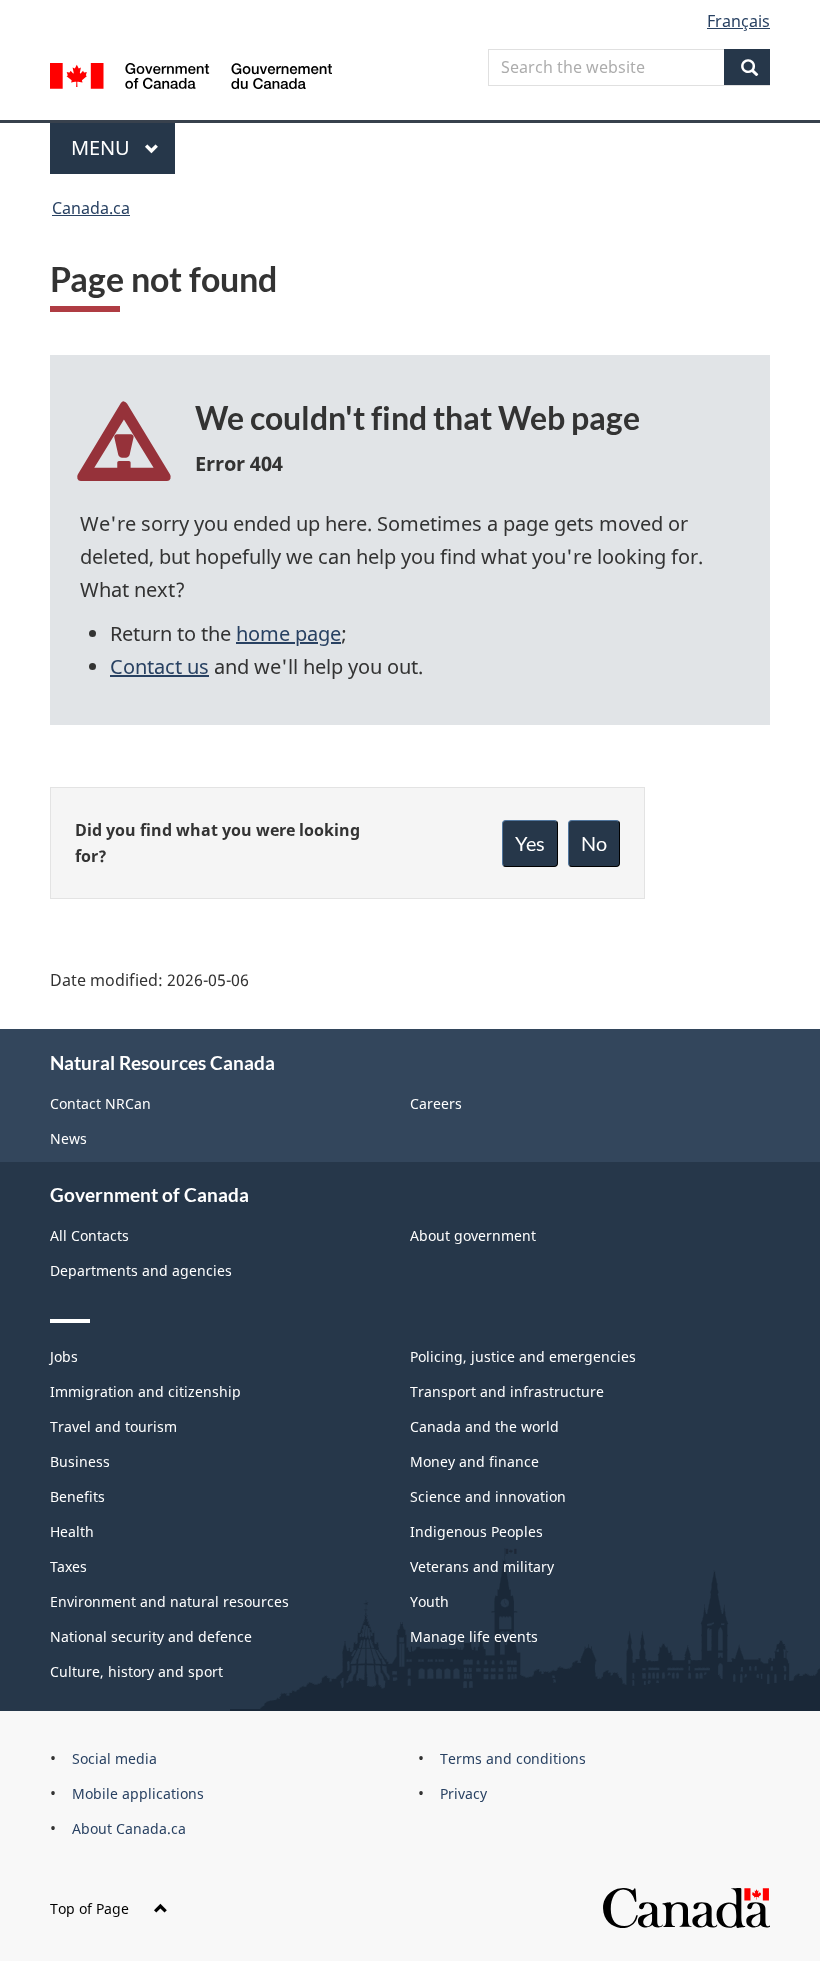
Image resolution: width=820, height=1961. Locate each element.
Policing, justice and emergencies (523, 1356)
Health (72, 1531)
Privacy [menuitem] (463, 1793)
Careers (436, 1103)
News (68, 1138)
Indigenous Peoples (476, 1531)
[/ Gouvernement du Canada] (191, 74)
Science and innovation (488, 1496)
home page (288, 633)
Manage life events (474, 1636)
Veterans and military (482, 1566)
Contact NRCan (100, 1103)
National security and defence (151, 1636)
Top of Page (89, 1908)
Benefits (77, 1496)
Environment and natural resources (169, 1601)
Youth (429, 1601)
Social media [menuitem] (114, 1758)
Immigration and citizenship (145, 1391)
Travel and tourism (113, 1426)
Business (80, 1461)
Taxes (68, 1566)
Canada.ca (91, 208)
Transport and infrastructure (507, 1391)
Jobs (64, 1356)
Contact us (159, 666)
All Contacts (89, 1235)
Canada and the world (484, 1426)
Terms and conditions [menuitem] (513, 1758)
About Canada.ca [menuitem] (129, 1828)
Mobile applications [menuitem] (138, 1793)
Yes (530, 843)
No (594, 843)
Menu (103, 147)
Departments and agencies (141, 1270)
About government (473, 1235)
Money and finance (474, 1461)
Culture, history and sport (136, 1671)
